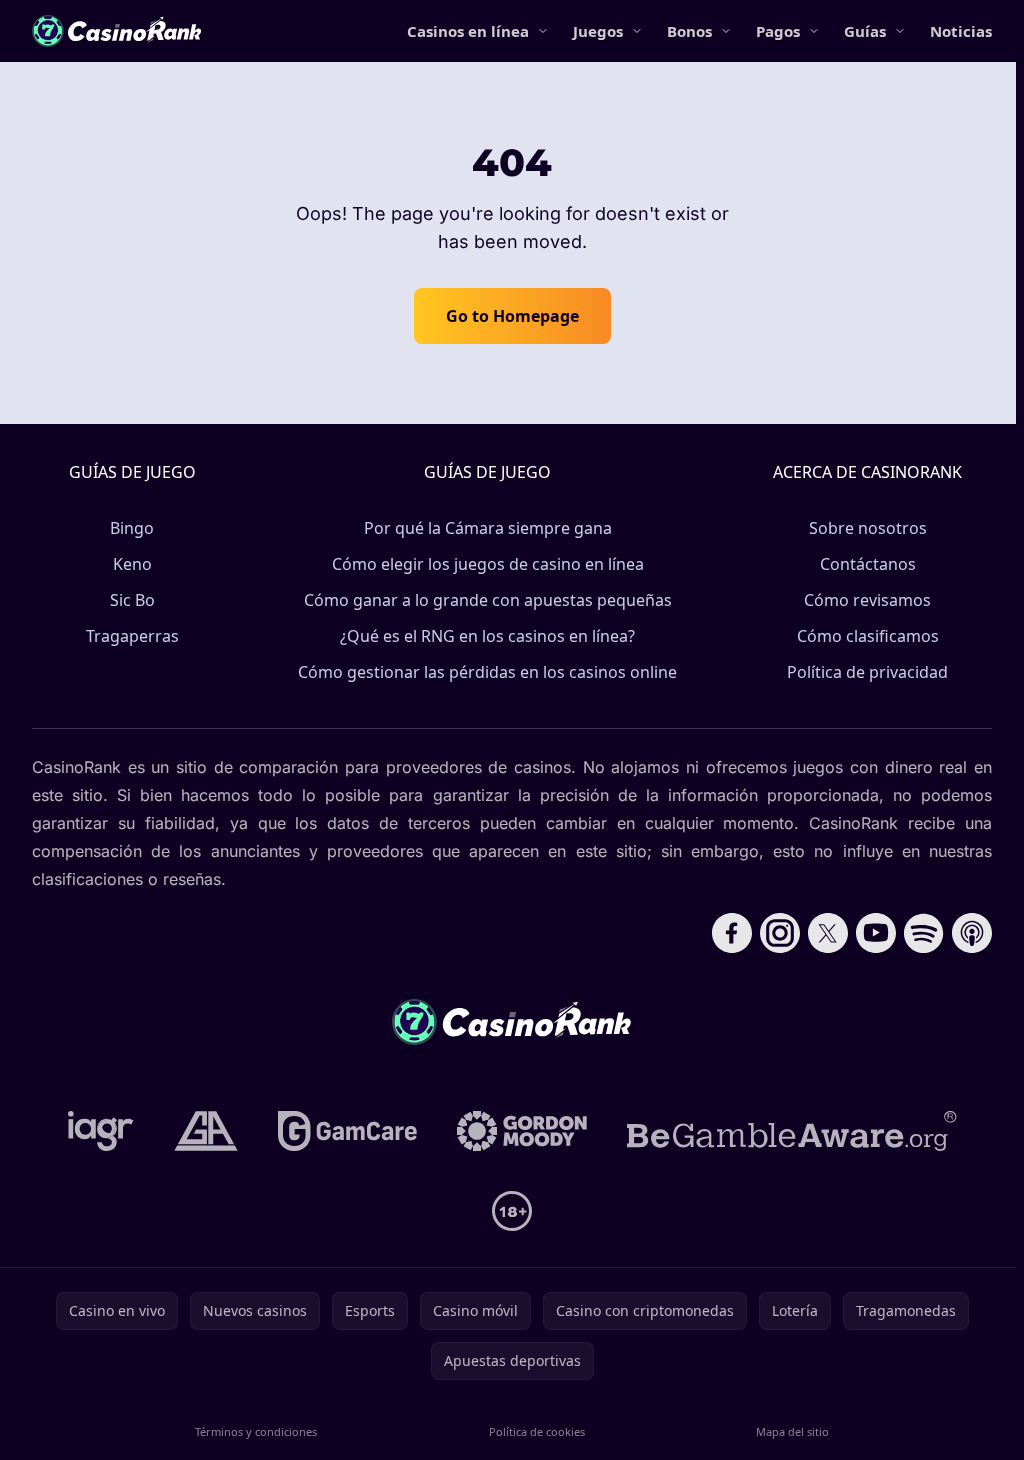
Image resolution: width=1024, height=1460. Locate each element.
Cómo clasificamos (868, 636)
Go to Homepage (512, 316)
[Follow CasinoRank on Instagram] (780, 933)
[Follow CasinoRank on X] (828, 933)
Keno (132, 564)
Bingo (132, 528)
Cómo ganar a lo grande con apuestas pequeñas (488, 600)
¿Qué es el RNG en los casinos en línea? (487, 636)
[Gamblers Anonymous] (206, 1131)
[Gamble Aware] (792, 1131)
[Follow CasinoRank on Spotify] (924, 933)
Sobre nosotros (868, 528)
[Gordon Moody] (522, 1131)
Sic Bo (132, 600)
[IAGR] (101, 1131)
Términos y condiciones (256, 1431)
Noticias (961, 31)
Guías (865, 31)
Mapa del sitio (792, 1431)
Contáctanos (868, 564)
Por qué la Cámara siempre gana (488, 528)
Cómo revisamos (867, 600)
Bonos (689, 31)
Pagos (778, 31)
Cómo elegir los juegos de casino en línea (488, 564)
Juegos (598, 31)
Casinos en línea (468, 31)
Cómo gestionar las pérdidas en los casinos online (487, 672)
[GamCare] (347, 1131)
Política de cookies (537, 1431)
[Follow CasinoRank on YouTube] (876, 933)
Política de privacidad (867, 672)
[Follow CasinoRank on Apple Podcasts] (972, 933)
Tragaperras (132, 636)
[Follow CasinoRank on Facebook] (732, 933)
